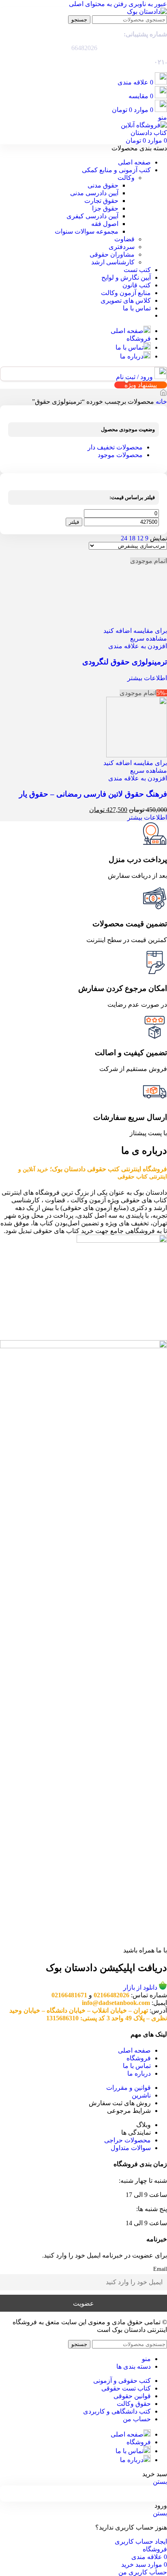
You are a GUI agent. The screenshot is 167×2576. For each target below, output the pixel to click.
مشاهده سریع (149, 638)
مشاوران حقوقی (112, 254)
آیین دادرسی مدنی (94, 193)
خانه (161, 402)
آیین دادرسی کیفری (92, 216)
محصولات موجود (120, 455)
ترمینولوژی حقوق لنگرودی (125, 662)
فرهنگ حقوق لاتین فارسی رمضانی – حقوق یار (93, 794)
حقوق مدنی (103, 185)
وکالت (126, 178)
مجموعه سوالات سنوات (87, 231)
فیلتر (74, 522)
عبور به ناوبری (147, 4)
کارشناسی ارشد (113, 262)
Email (160, 2269)
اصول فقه (105, 224)
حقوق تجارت (101, 201)
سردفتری (122, 247)
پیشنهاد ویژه (141, 385)
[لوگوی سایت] (147, 12)
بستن (160, 2482)
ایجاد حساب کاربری (141, 2541)
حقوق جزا (105, 208)
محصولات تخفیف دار (115, 447)
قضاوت (124, 239)
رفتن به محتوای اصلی (98, 4)
